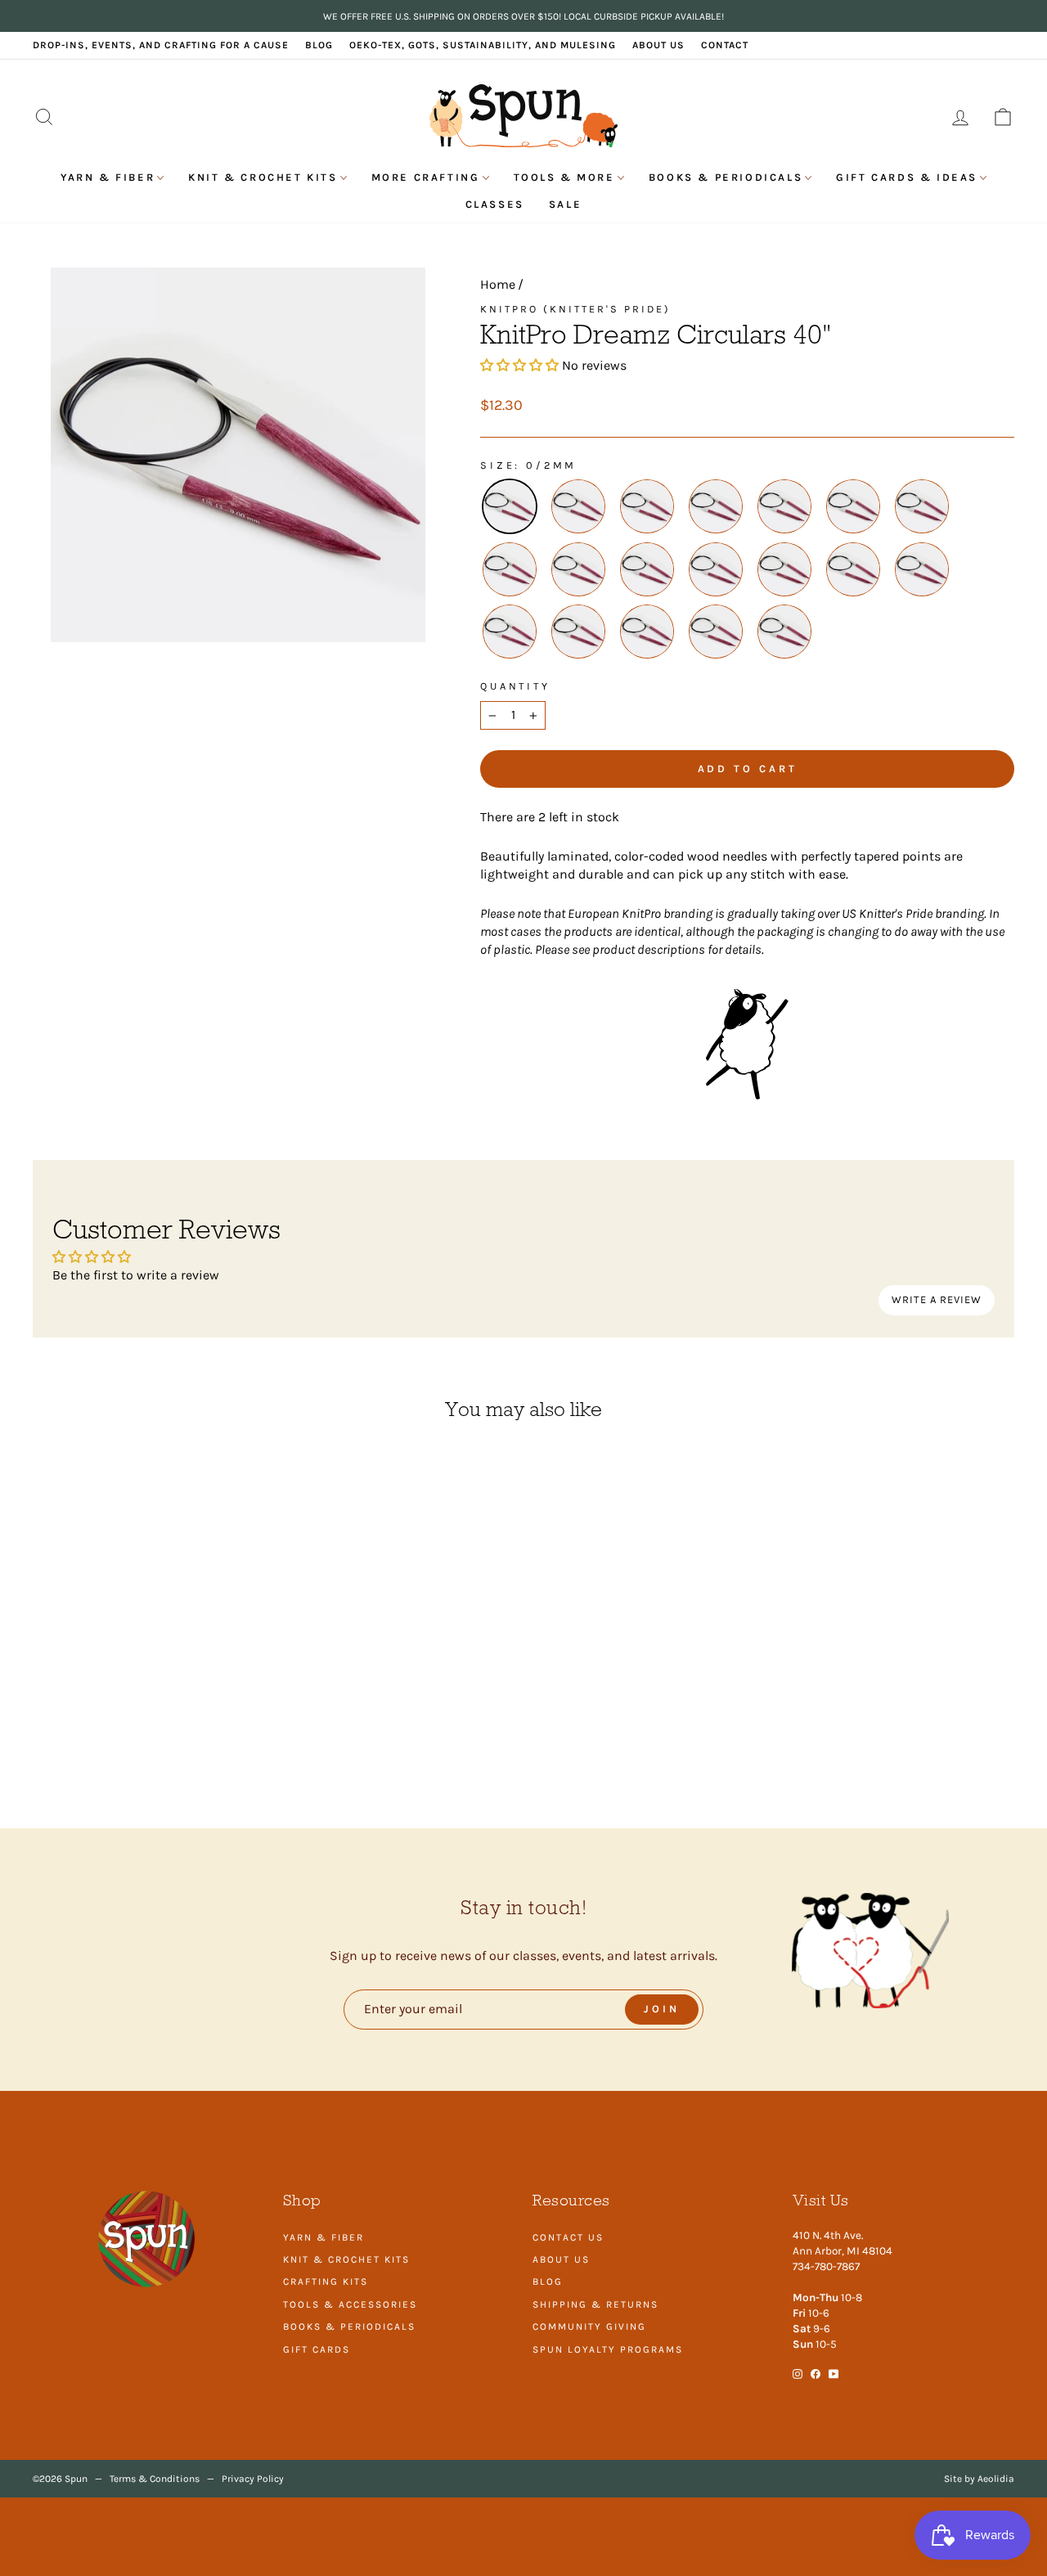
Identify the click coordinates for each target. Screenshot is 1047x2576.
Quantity (515, 686)
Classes (495, 204)
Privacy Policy (253, 2479)
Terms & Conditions (155, 2479)
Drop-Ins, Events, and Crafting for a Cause (161, 45)
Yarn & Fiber (108, 177)
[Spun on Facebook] (816, 2373)
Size (497, 465)
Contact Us (568, 2237)
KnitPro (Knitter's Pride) (575, 309)
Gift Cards (317, 2349)
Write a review (937, 1299)
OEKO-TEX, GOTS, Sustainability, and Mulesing (483, 45)
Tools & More (564, 177)
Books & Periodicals (726, 177)
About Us (658, 45)
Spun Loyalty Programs (608, 2349)
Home (498, 284)
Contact (725, 45)
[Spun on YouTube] (834, 2373)
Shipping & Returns (595, 2304)
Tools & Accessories (350, 2304)
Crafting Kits (326, 2282)
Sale (565, 204)
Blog (319, 45)
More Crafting (426, 177)
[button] (519, 365)
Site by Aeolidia (979, 2479)
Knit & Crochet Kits (263, 177)
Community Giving (589, 2326)
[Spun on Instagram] (798, 2373)
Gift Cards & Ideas (907, 177)
